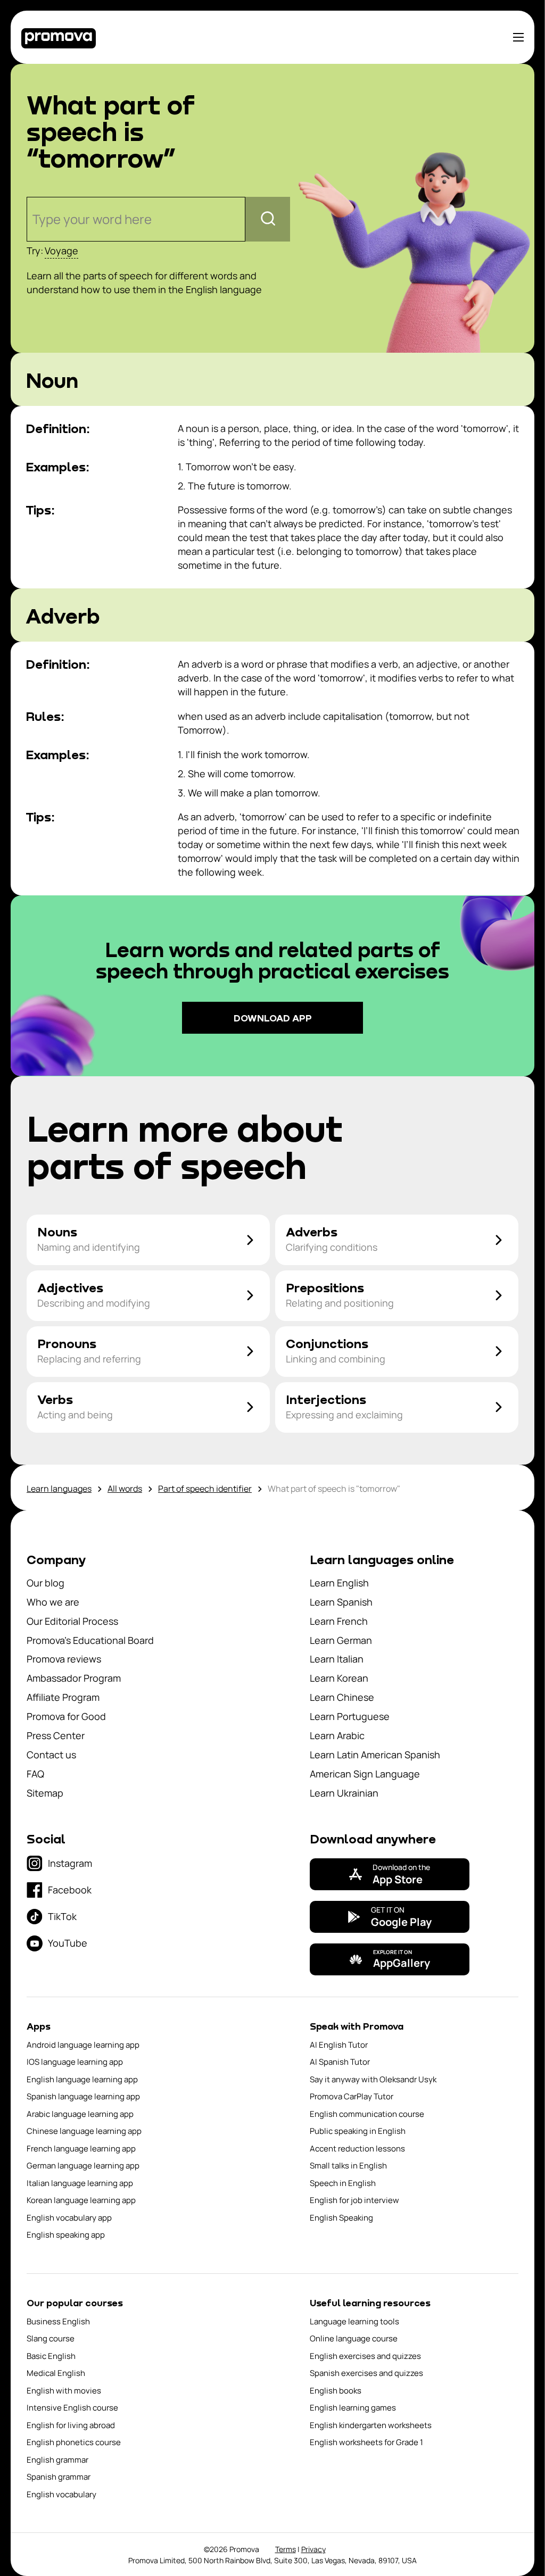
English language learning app (82, 2079)
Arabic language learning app (80, 2114)
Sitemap (45, 1793)
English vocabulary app (69, 2218)
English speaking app (66, 2235)
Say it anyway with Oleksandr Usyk (373, 2079)
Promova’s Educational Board (90, 1640)
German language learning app (83, 2166)
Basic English (51, 2356)
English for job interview (354, 2200)
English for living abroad (71, 2425)
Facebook (70, 1890)
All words (125, 1489)
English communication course (367, 2114)
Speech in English (343, 2183)
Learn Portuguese (350, 1716)
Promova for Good (66, 1716)
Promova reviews (64, 1659)
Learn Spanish (341, 1602)
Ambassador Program (74, 1678)
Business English (58, 2321)
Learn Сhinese (342, 1697)
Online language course (354, 2338)
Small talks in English (348, 2166)
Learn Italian (337, 1659)
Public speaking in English (358, 2131)
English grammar (57, 2460)
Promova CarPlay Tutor (352, 2096)
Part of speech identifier (205, 1489)
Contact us (51, 1755)
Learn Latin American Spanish (375, 1755)
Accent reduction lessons (357, 2149)
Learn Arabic (337, 1735)
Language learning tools (354, 2321)
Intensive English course (72, 2408)
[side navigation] (518, 37)
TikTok (62, 1916)
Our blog (46, 1583)
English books (336, 2391)
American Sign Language (365, 1774)
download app (273, 1018)
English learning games (353, 2408)
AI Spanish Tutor (340, 2062)
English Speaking (341, 2218)
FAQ (35, 1774)
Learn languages (59, 1489)
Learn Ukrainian (344, 1793)
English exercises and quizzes (365, 2356)
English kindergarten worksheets (371, 2425)
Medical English (56, 2373)
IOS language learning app (75, 2062)
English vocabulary (61, 2494)
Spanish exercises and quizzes (366, 2373)
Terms (286, 2549)
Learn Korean (339, 1678)
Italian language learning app (80, 2183)
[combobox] (34, 219)
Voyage (61, 251)
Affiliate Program (63, 1697)
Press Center (56, 1735)
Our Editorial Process (72, 1621)
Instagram (70, 1863)
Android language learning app (83, 2045)
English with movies (64, 2391)
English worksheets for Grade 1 (366, 2442)
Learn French (339, 1621)
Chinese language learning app (84, 2131)
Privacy (313, 2549)
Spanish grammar (59, 2477)
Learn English (339, 1583)
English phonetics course (74, 2442)
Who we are (53, 1602)
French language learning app (81, 2149)
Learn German (341, 1640)
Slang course (51, 2338)
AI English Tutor (339, 2045)
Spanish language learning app (83, 2096)
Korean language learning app (81, 2200)
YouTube (68, 1943)
